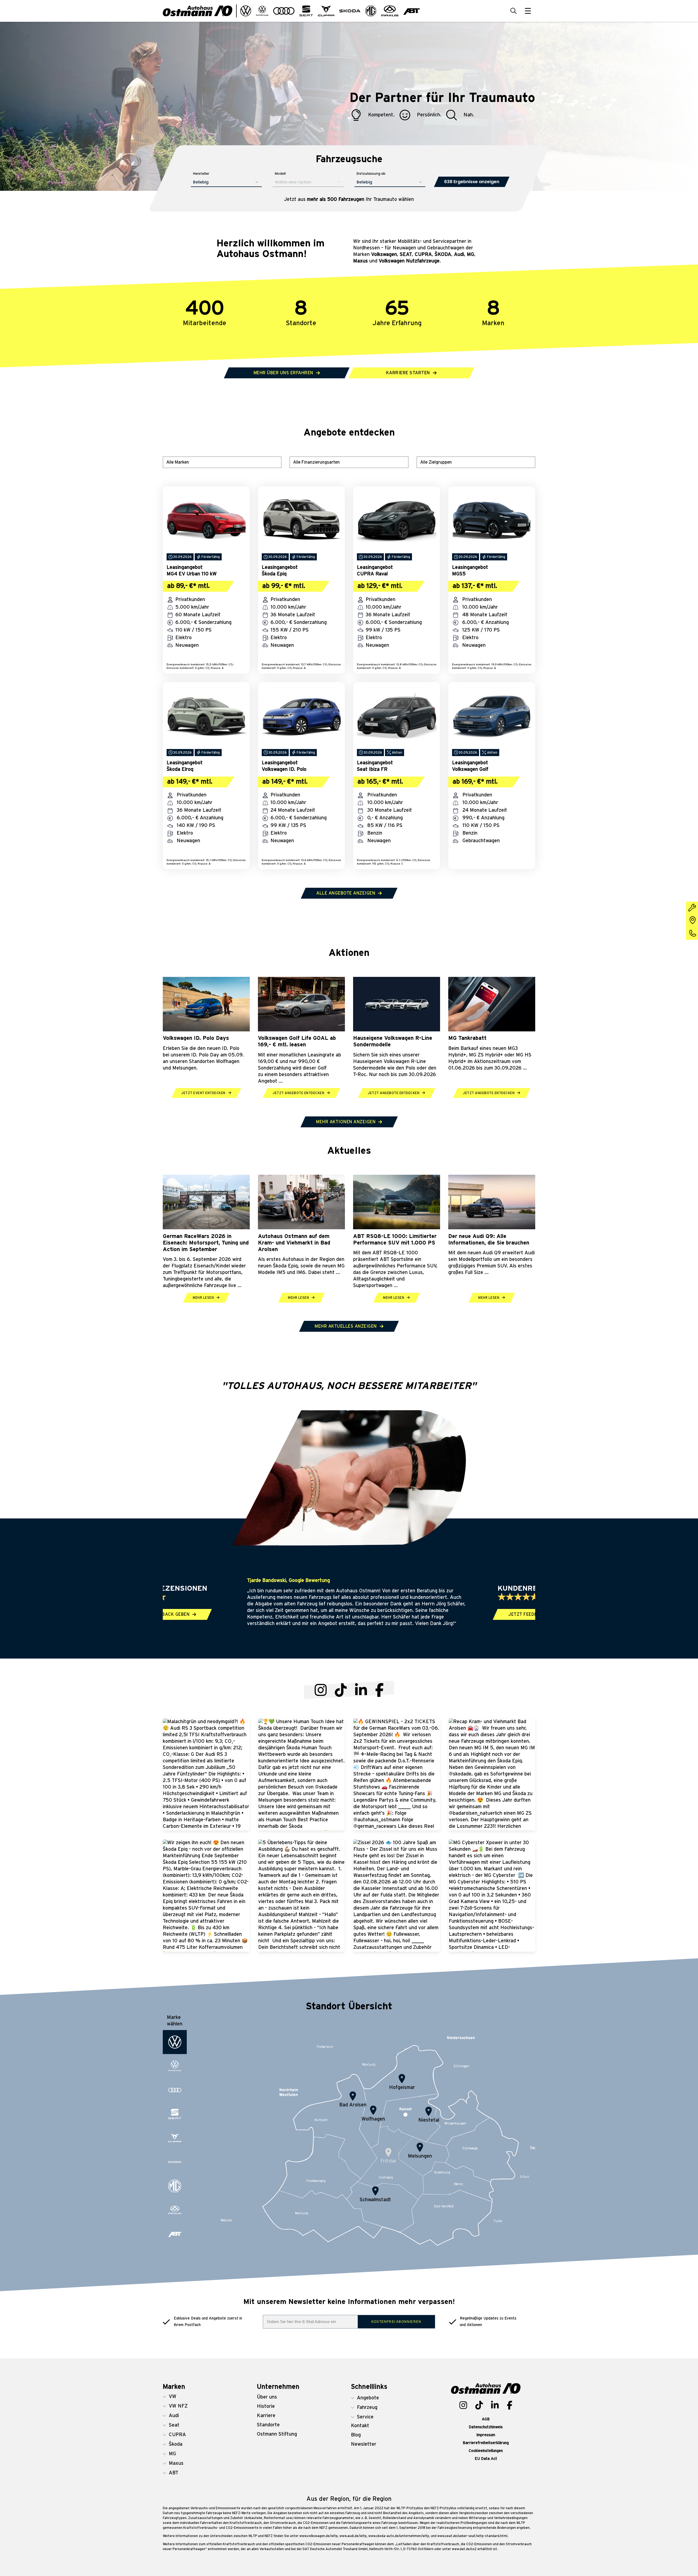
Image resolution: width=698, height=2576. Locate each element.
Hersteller (201, 173)
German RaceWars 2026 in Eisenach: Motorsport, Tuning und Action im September (206, 1243)
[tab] (175, 2042)
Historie (266, 2406)
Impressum (486, 2435)
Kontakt (360, 2426)
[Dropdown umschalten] (246, 11)
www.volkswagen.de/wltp (319, 2536)
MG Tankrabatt (467, 1038)
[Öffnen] (528, 11)
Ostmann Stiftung (277, 2434)
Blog (356, 2435)
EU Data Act (486, 2459)
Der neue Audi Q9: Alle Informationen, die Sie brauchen (489, 1240)
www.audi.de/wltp (353, 2536)
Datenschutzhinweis (486, 2427)
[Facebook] (379, 1690)
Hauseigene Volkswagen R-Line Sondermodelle (393, 1041)
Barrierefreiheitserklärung (486, 2443)
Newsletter (364, 2444)
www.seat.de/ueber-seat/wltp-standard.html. (473, 2536)
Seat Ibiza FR (372, 769)
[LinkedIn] (361, 1690)
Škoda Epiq (274, 574)
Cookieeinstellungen (486, 2451)
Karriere (266, 2416)
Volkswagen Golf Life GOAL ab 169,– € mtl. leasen (297, 1041)
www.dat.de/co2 (464, 2549)
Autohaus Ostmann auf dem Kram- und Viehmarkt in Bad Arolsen (294, 1243)
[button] (190, 2397)
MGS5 (459, 574)
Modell (280, 173)
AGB (486, 2419)
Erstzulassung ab (371, 173)
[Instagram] (321, 1690)
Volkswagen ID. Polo (284, 769)
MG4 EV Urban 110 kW (192, 574)
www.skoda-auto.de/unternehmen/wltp (399, 2536)
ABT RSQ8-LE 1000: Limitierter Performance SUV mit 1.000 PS (395, 1240)
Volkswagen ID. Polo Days (196, 1038)
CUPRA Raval (372, 574)
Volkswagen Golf (470, 769)
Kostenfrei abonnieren (396, 2322)
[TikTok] (341, 1690)
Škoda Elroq (180, 769)
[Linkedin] (495, 2405)
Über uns (267, 2397)
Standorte (268, 2425)
